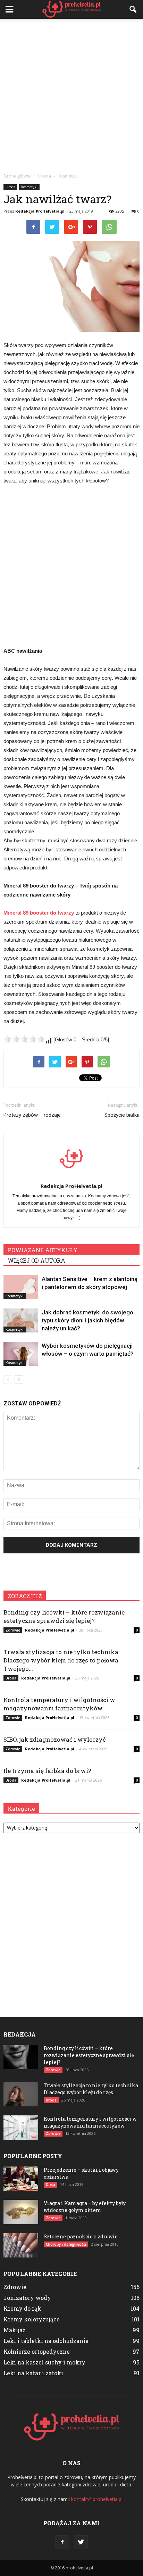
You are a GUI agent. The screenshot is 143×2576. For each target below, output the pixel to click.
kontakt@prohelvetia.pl (97, 2499)
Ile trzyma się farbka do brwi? (47, 1771)
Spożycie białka (122, 1115)
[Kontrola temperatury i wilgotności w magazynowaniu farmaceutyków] (21, 2128)
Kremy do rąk (22, 2308)
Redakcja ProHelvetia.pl (40, 211)
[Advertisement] (71, 94)
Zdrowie (13, 1630)
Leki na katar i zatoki (33, 2373)
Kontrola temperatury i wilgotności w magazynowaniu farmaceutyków (59, 1704)
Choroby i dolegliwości (66, 2244)
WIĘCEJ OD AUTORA (36, 1260)
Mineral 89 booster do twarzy (39, 913)
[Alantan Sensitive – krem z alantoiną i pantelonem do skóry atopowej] (21, 1287)
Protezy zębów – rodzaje (32, 1115)
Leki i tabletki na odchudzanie (46, 2341)
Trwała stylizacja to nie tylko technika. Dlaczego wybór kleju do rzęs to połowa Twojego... (62, 1660)
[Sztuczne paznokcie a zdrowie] (21, 2245)
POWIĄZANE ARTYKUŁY (43, 1250)
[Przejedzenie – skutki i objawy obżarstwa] (21, 2179)
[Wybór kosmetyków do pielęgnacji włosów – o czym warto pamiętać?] (21, 1354)
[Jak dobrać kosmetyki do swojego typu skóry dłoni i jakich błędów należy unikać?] (21, 1320)
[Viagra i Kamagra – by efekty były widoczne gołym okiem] (21, 2212)
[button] (133, 9)
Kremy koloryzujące (32, 2319)
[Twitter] (81, 2542)
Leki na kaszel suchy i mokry (44, 2362)
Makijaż (14, 2330)
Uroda (10, 187)
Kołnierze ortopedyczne (37, 2351)
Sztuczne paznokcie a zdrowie (81, 2236)
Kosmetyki (29, 187)
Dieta (51, 2185)
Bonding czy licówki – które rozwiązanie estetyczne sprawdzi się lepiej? (64, 1616)
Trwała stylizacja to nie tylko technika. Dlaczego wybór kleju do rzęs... (91, 2089)
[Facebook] (62, 2542)
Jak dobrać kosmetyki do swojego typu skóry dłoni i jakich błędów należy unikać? (87, 1320)
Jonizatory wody (27, 2298)
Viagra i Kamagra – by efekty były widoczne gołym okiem (85, 2207)
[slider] (24, 1039)
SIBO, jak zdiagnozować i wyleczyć (55, 1739)
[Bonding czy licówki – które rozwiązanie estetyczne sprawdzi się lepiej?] (21, 2057)
